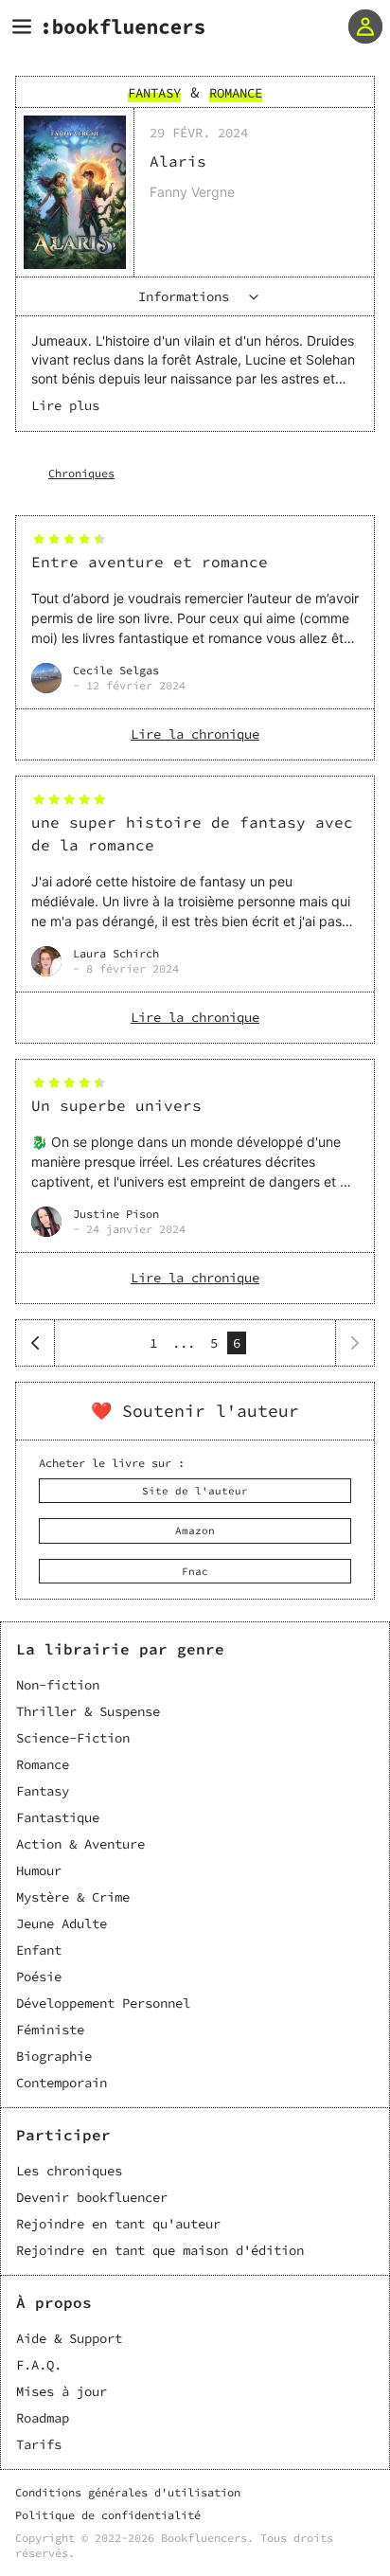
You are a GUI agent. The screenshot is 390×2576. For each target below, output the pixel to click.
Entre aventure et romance (150, 562)
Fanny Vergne (192, 192)
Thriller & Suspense (88, 1711)
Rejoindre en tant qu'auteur (118, 2224)
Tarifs (39, 2444)
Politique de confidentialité (108, 2515)
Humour (39, 1870)
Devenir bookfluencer (92, 2197)
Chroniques (81, 473)
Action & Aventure (80, 1844)
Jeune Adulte (62, 1923)
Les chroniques (69, 2171)
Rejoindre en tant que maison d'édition (160, 2250)
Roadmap (43, 2418)
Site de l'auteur (195, 1491)
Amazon (195, 1530)
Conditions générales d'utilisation (128, 2492)
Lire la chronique (195, 734)
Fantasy (43, 1791)
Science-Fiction (73, 1738)
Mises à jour (62, 2391)
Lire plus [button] (65, 405)
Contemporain (62, 2083)
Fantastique (58, 1817)
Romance (43, 1764)
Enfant (39, 1950)
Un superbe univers (116, 1105)
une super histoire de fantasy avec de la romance (192, 833)
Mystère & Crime (73, 1897)
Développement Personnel (103, 2003)
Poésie (39, 1977)
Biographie (54, 2056)
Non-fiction (58, 1685)
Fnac (195, 1571)
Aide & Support (69, 2338)
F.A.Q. (39, 2365)
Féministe (50, 2030)
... (184, 1343)
